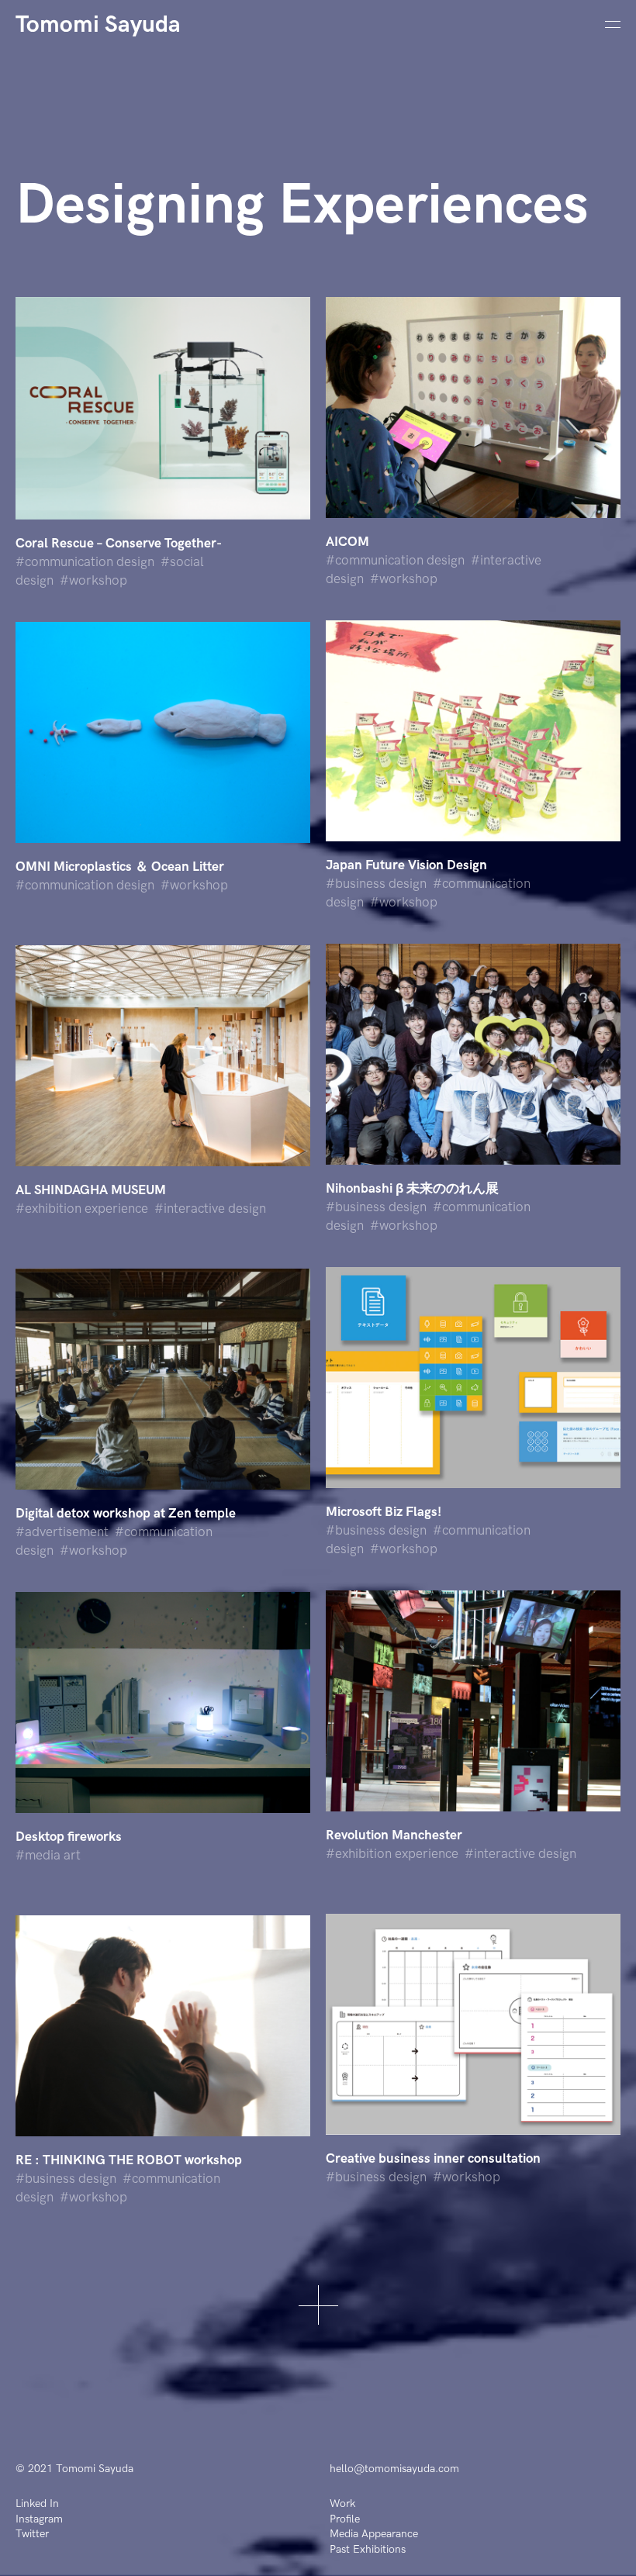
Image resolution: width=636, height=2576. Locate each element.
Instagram (39, 2519)
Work (342, 2503)
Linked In (37, 2503)
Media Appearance (374, 2534)
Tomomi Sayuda (98, 25)
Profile (345, 2519)
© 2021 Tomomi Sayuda (74, 2469)
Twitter (32, 2534)
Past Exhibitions (368, 2549)
